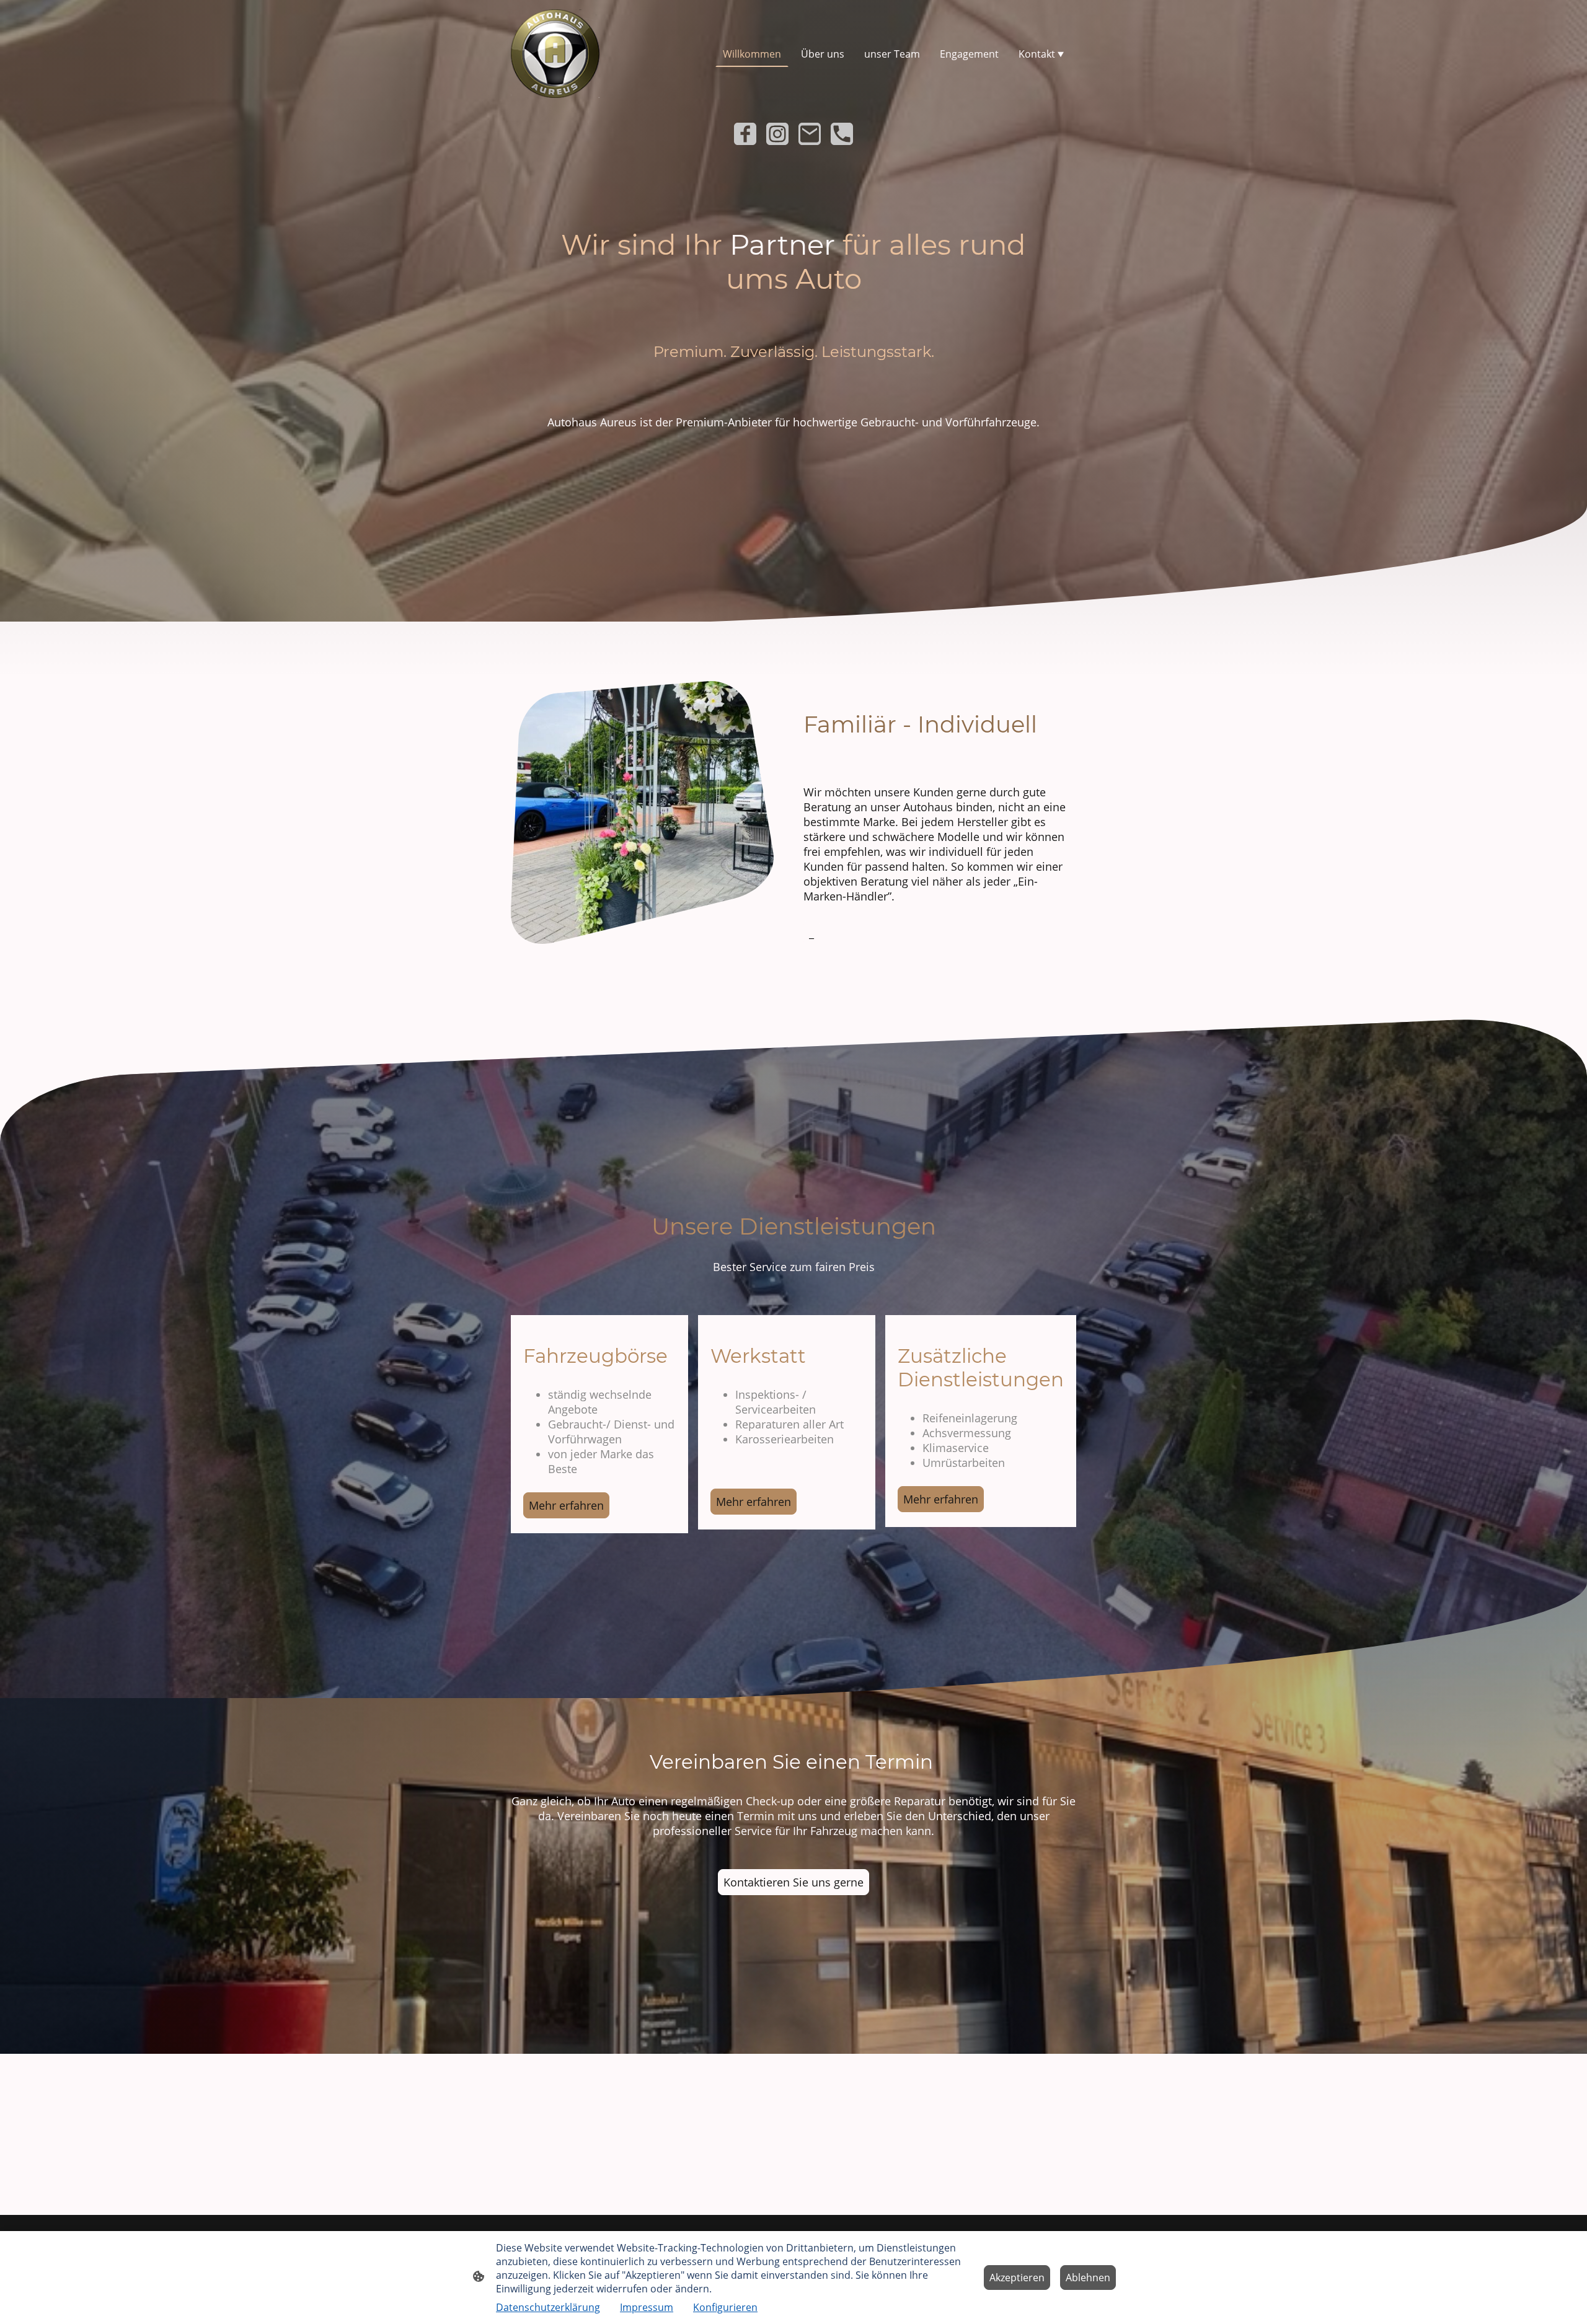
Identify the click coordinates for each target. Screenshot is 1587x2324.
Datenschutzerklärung (548, 2307)
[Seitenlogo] (555, 54)
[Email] (810, 134)
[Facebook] (745, 134)
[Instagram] (777, 134)
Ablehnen (1088, 2278)
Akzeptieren (1017, 2278)
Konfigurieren (725, 2307)
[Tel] (842, 134)
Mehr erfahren (566, 1505)
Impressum (647, 2307)
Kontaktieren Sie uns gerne (793, 1882)
